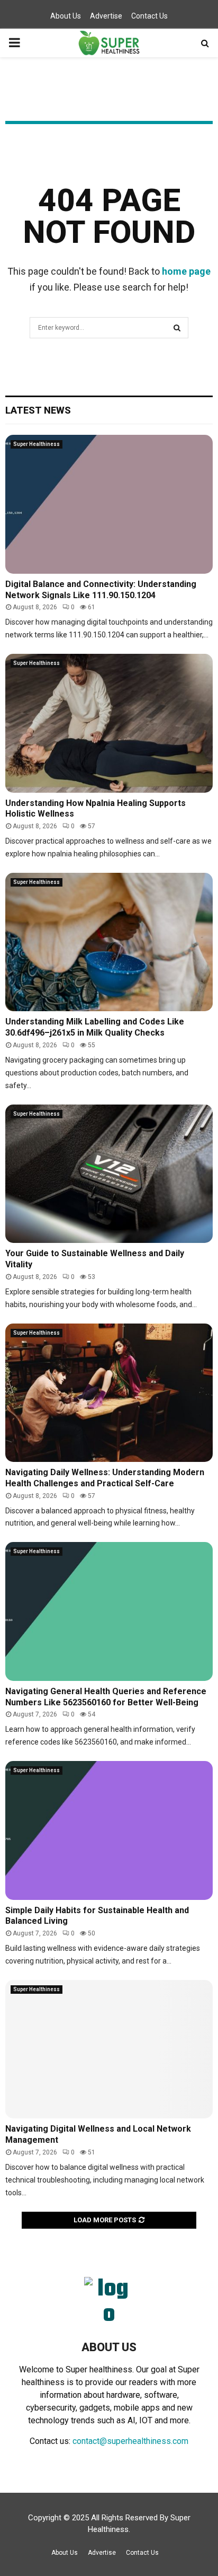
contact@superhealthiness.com (130, 2441)
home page (186, 271)
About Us (66, 16)
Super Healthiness (37, 444)
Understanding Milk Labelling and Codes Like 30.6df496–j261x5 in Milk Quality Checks (95, 1027)
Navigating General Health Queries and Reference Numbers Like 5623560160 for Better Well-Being (106, 1697)
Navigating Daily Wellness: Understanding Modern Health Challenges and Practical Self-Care (105, 1478)
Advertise (106, 16)
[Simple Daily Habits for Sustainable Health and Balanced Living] (109, 1830)
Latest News (38, 410)
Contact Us (149, 16)
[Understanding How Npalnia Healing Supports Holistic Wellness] (109, 723)
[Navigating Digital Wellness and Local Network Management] (109, 2049)
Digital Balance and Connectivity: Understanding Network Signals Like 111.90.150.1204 (101, 590)
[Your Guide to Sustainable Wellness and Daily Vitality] (109, 1174)
